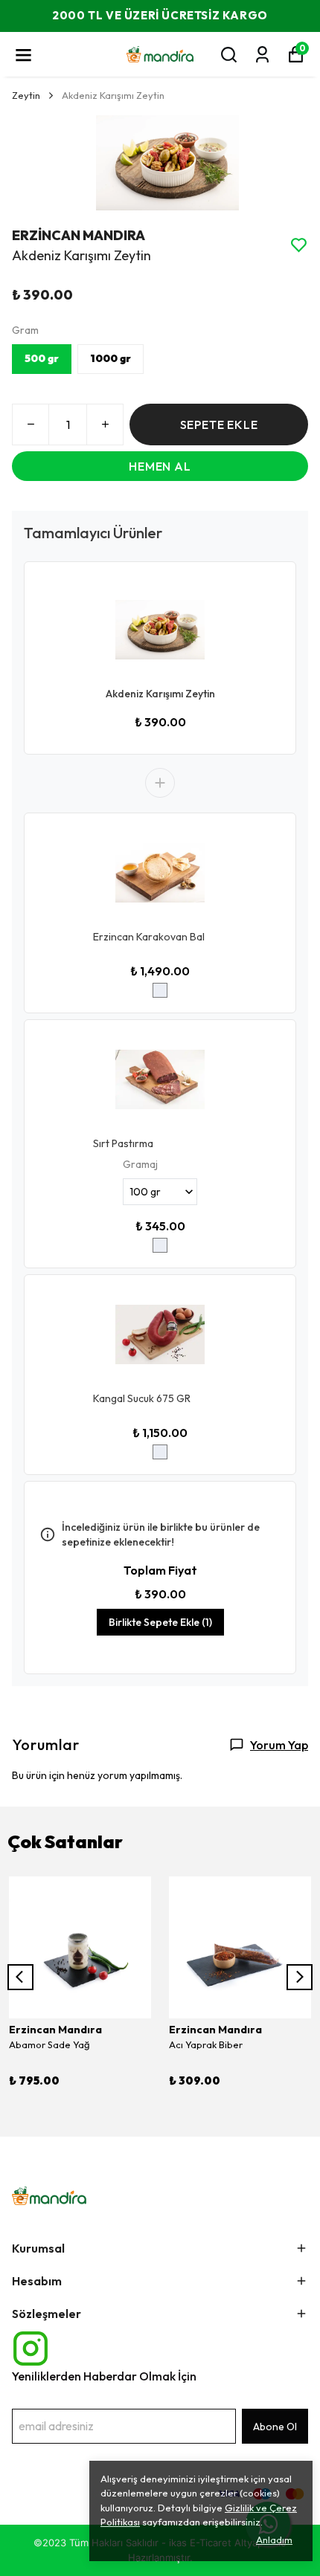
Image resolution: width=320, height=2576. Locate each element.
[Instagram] (31, 2349)
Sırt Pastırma (123, 1143)
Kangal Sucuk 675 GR (142, 1398)
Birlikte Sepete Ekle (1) (160, 1622)
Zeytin (26, 95)
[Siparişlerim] (262, 55)
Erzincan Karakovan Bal (149, 937)
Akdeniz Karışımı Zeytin (160, 694)
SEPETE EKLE (219, 425)
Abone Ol (275, 2427)
